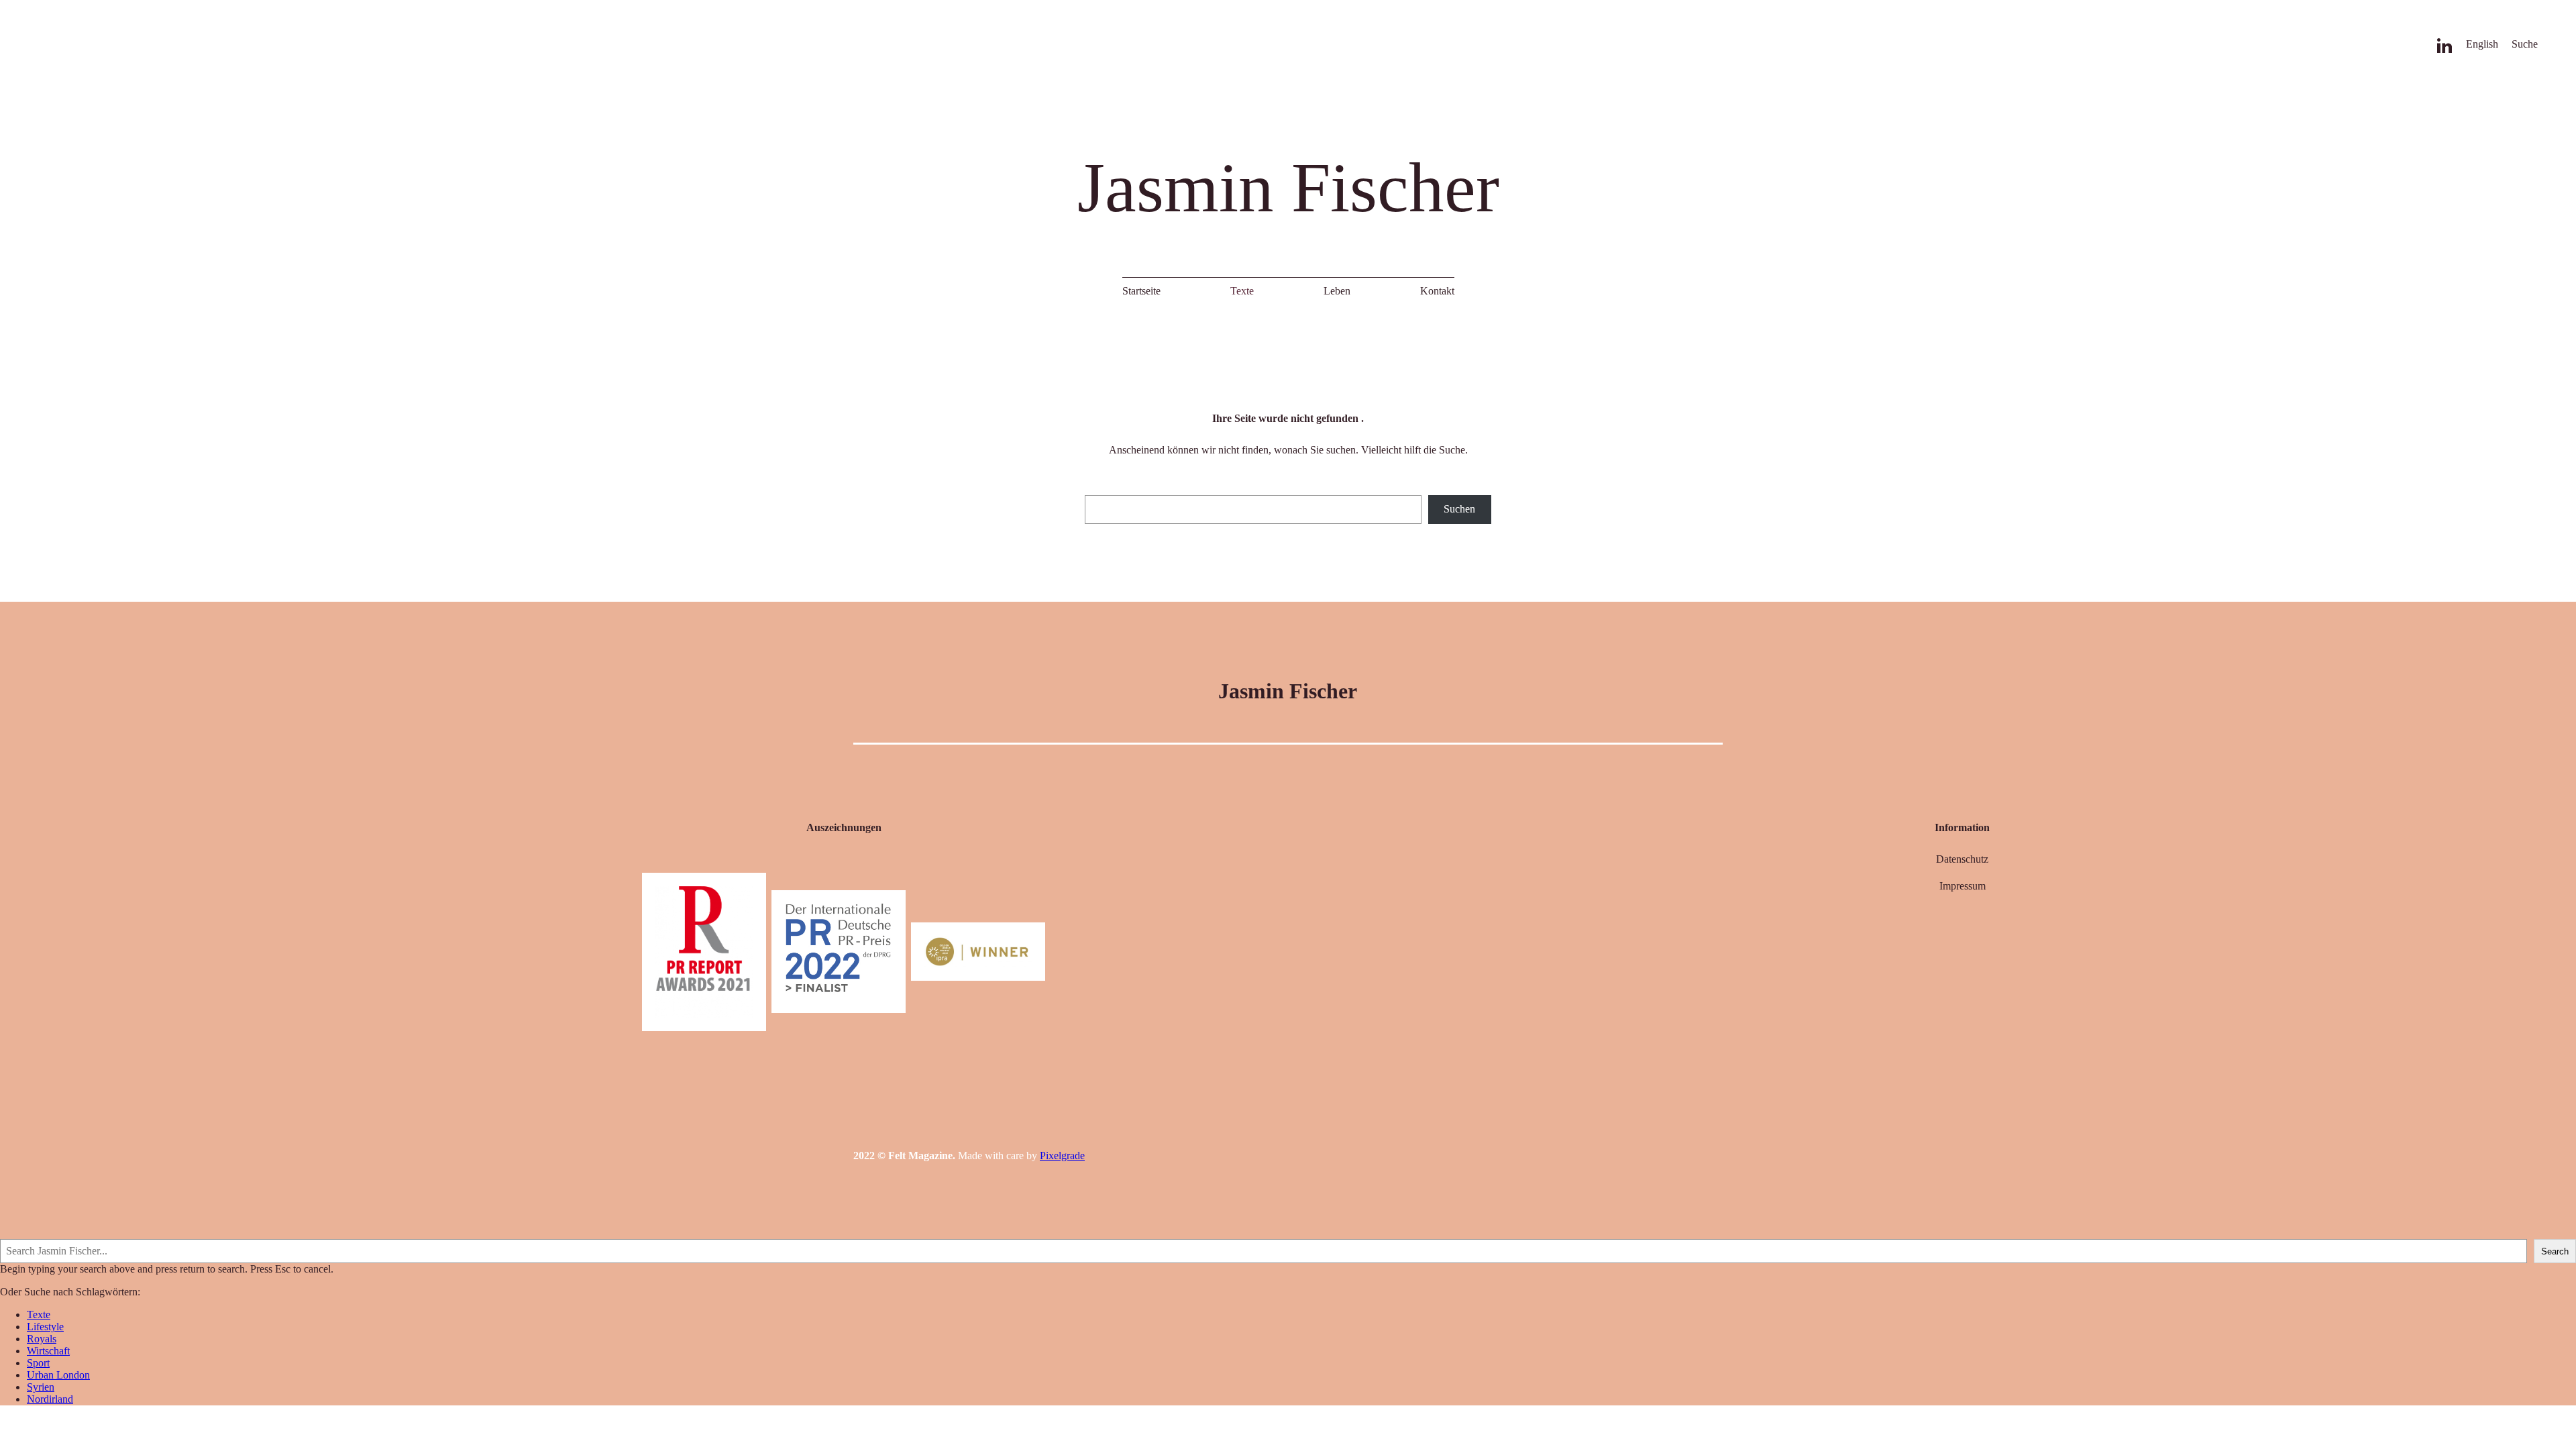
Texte (1242, 291)
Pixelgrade (1062, 1156)
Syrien (41, 1387)
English (2481, 44)
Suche (2524, 44)
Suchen (1459, 509)
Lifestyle (45, 1327)
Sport (38, 1363)
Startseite (1141, 291)
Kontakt (1437, 291)
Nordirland (50, 1399)
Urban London (58, 1375)
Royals (42, 1339)
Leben (1336, 291)
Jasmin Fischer (1288, 187)
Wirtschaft (48, 1351)
